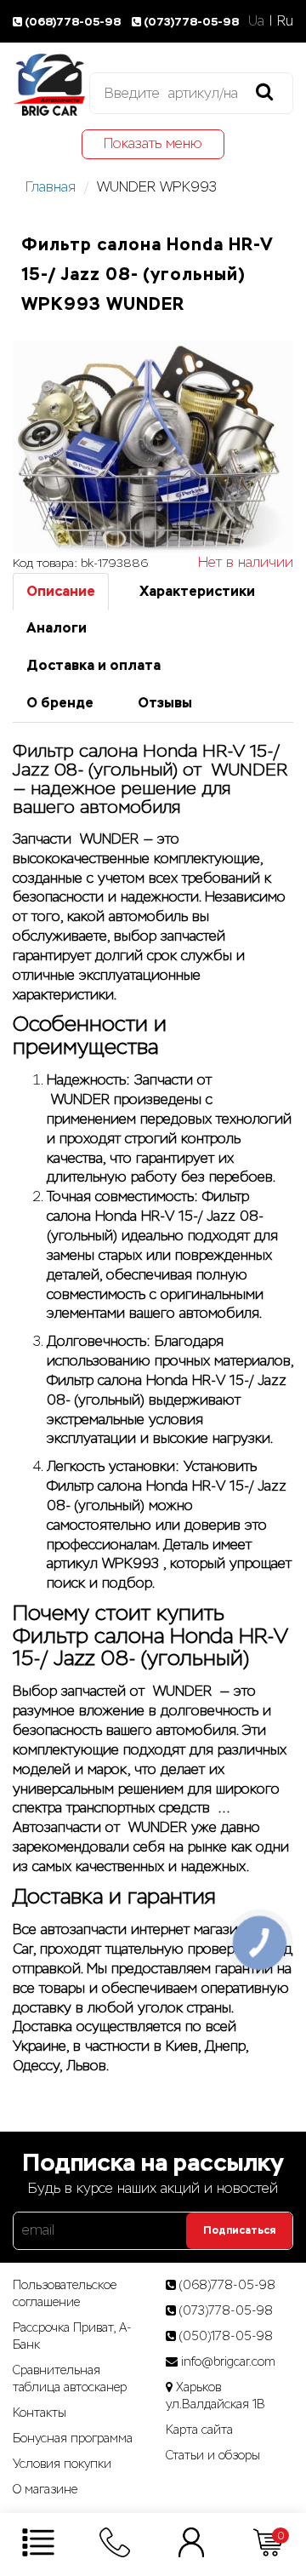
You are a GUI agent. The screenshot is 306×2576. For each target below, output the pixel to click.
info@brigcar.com (228, 2361)
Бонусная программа (73, 2438)
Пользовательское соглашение (65, 2293)
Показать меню (153, 143)
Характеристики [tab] (197, 591)
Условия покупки (62, 2464)
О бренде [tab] (60, 703)
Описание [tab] (61, 591)
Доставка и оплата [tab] (93, 665)
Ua (256, 21)
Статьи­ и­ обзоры (213, 2455)
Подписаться (239, 2230)
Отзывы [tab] (165, 703)
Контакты (40, 2413)
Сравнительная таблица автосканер (70, 2379)
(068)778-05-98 (74, 22)
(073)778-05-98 (191, 22)
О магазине (45, 2489)
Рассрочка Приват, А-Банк (72, 2336)
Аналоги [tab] (57, 628)
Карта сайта (199, 2430)
